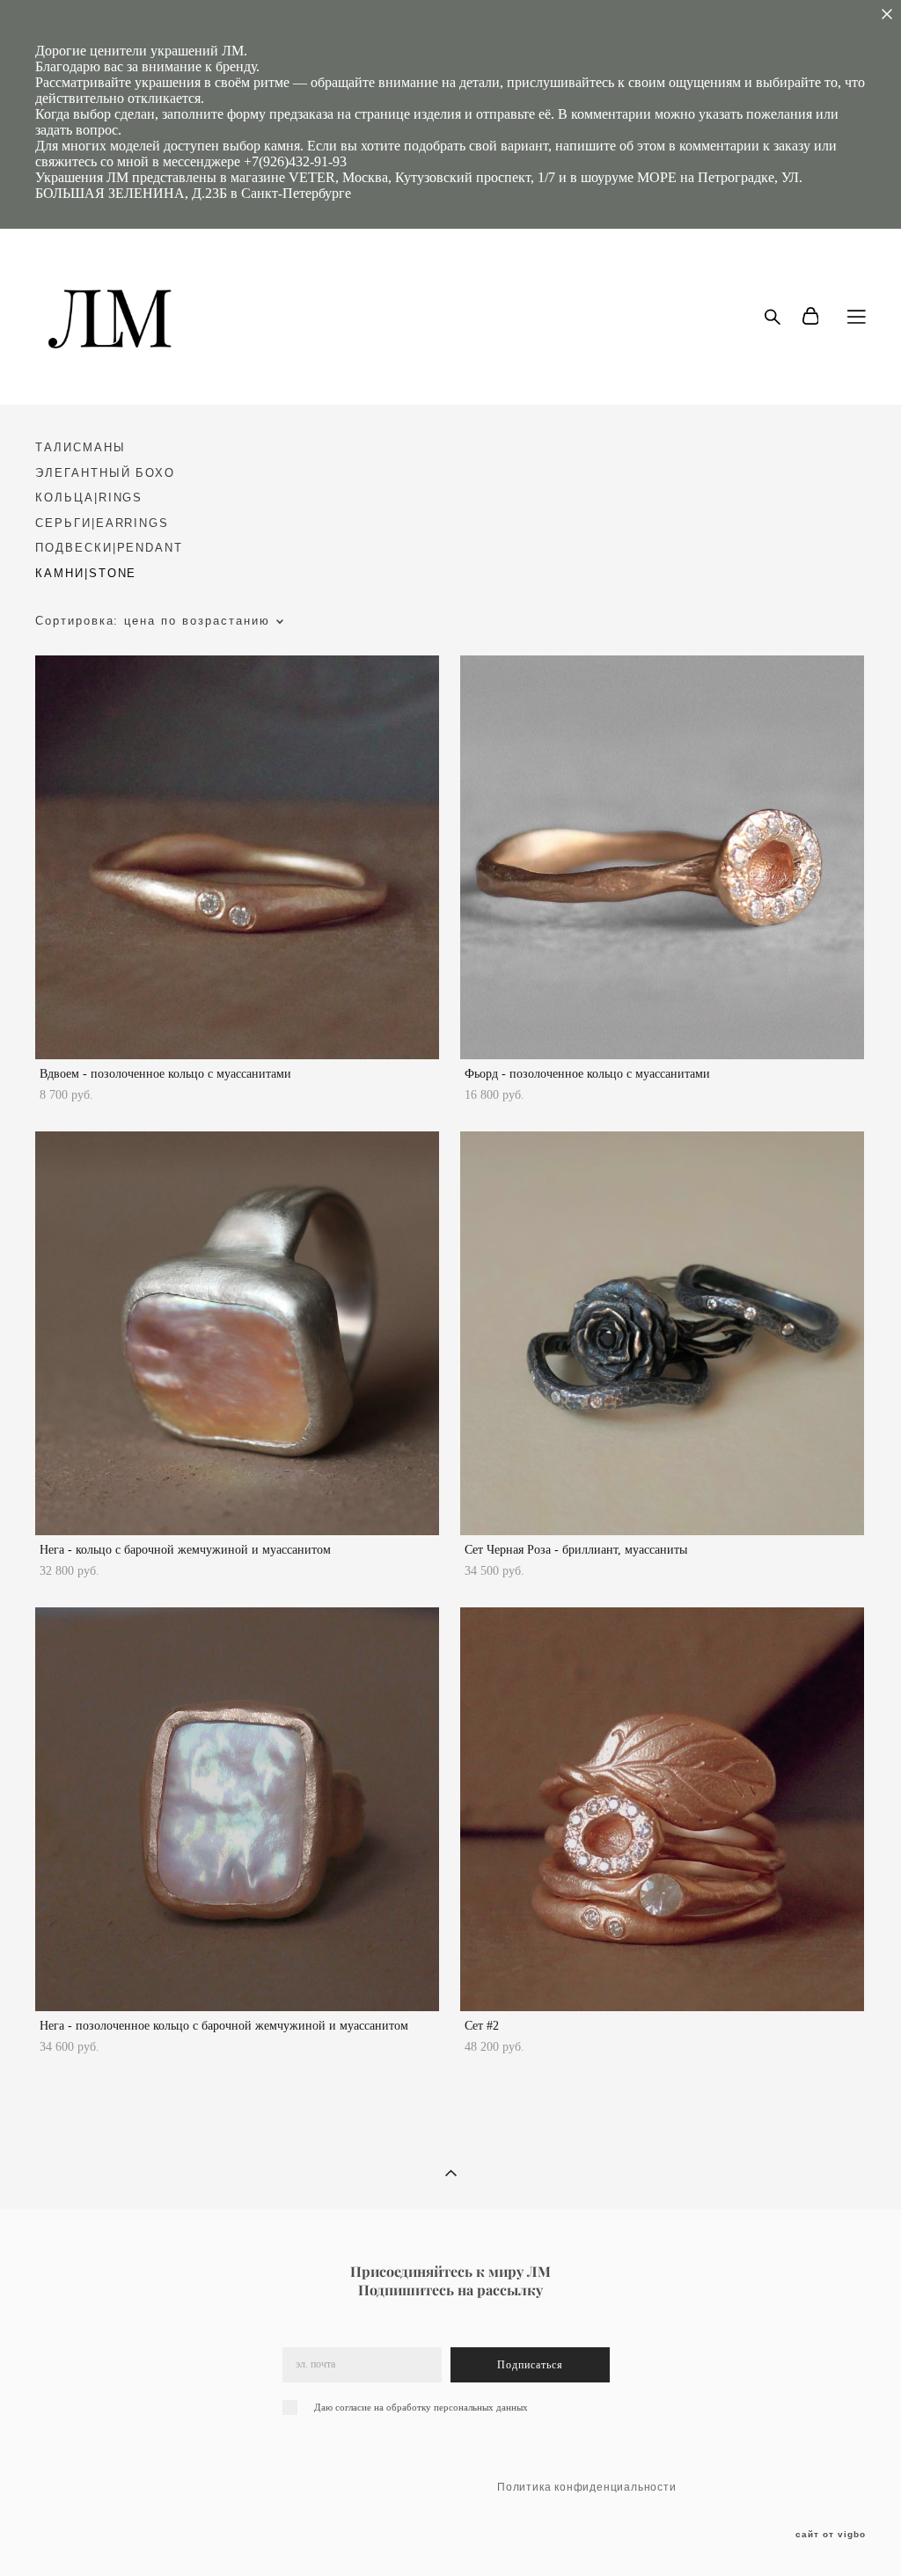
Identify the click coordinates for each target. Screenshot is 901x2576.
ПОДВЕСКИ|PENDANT (109, 548)
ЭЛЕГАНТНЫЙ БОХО (105, 473)
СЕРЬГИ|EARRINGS (102, 523)
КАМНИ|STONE (86, 573)
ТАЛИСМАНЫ (81, 447)
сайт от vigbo (831, 2535)
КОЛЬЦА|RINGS (89, 498)
